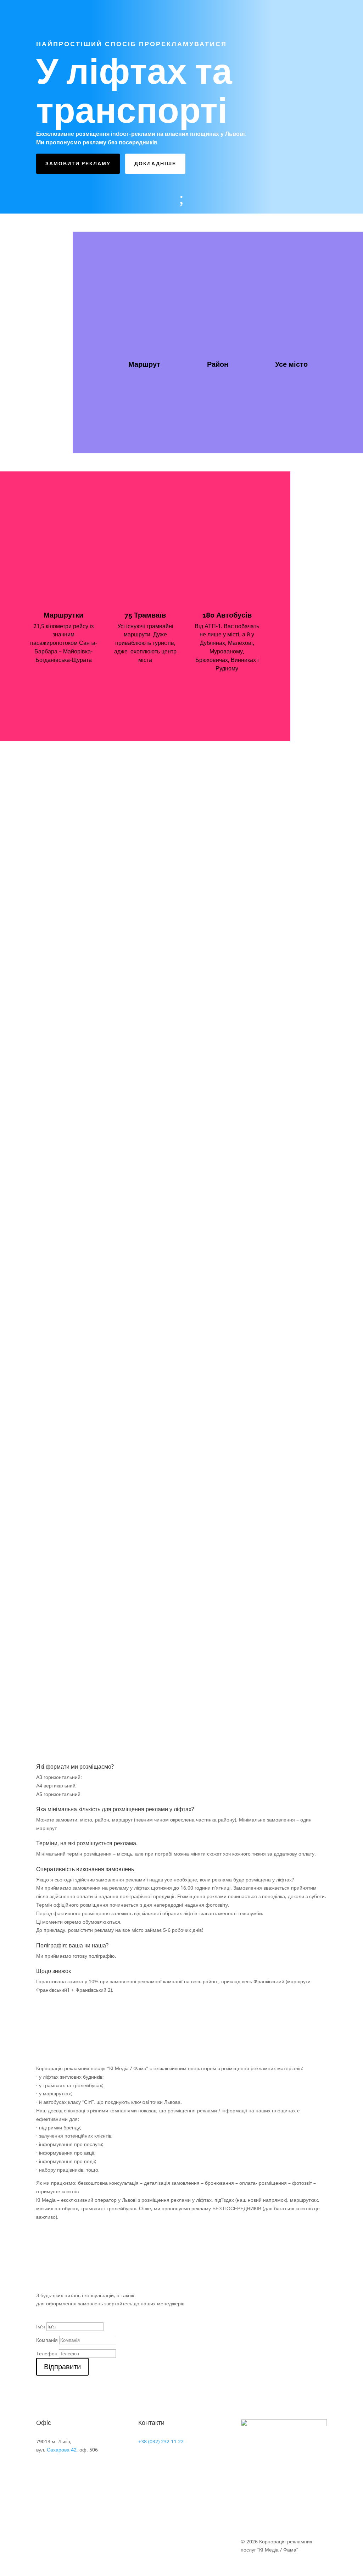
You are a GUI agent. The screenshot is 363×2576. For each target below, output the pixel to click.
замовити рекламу (78, 164)
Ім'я (41, 2326)
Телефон (47, 2353)
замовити (128, 393)
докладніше (155, 164)
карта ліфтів (132, 419)
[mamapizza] (66, 1375)
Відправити (62, 2367)
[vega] (66, 1528)
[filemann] (66, 1221)
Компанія (47, 2340)
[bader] (66, 992)
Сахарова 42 (62, 2450)
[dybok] (66, 1068)
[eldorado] (66, 1145)
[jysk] (66, 1298)
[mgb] (66, 1451)
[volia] (66, 1605)
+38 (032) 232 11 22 (161, 2441)
